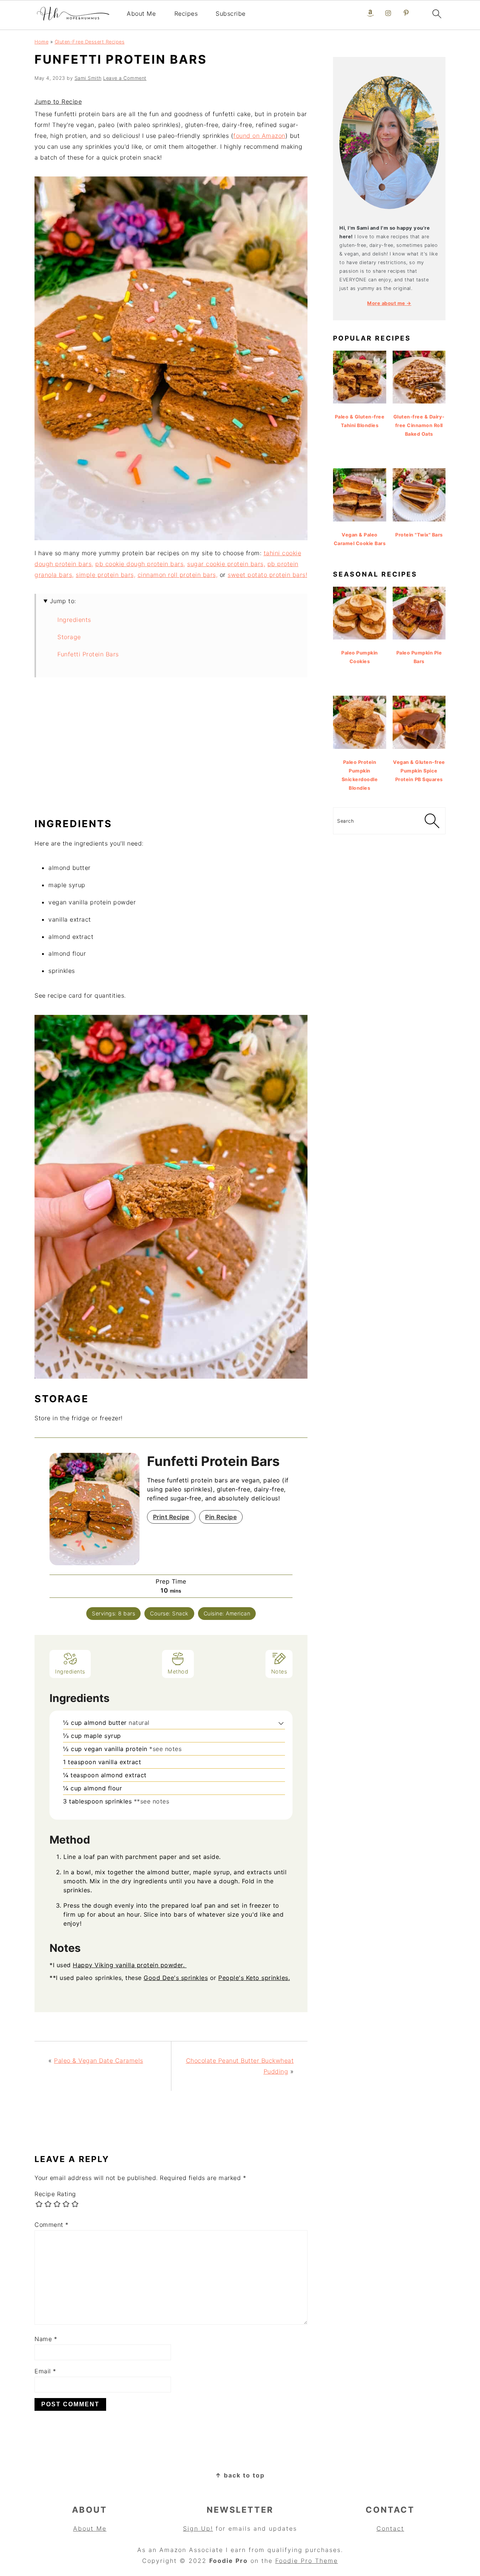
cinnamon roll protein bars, (178, 575)
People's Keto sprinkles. (254, 1978)
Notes (279, 1671)
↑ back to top (240, 2475)
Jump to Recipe (58, 102)
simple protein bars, (106, 575)
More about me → (389, 303)
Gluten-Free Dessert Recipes (90, 42)
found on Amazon (259, 136)
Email (45, 2371)
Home (41, 42)
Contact (390, 2528)
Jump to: (63, 601)
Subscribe (231, 13)
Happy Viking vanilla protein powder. (130, 1965)
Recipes (186, 13)
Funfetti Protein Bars (88, 654)
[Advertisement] (171, 751)
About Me (141, 13)
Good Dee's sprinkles (176, 1978)
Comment (52, 2225)
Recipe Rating (55, 2194)
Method (178, 1671)
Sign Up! (198, 2528)
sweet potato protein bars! (267, 575)
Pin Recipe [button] (221, 1517)
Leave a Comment (125, 78)
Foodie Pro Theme (307, 2561)
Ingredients (74, 620)
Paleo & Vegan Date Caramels (99, 2061)
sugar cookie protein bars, (226, 564)
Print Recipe (171, 1517)
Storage (69, 637)
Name (46, 2339)
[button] (281, 1723)
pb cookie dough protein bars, (140, 564)
